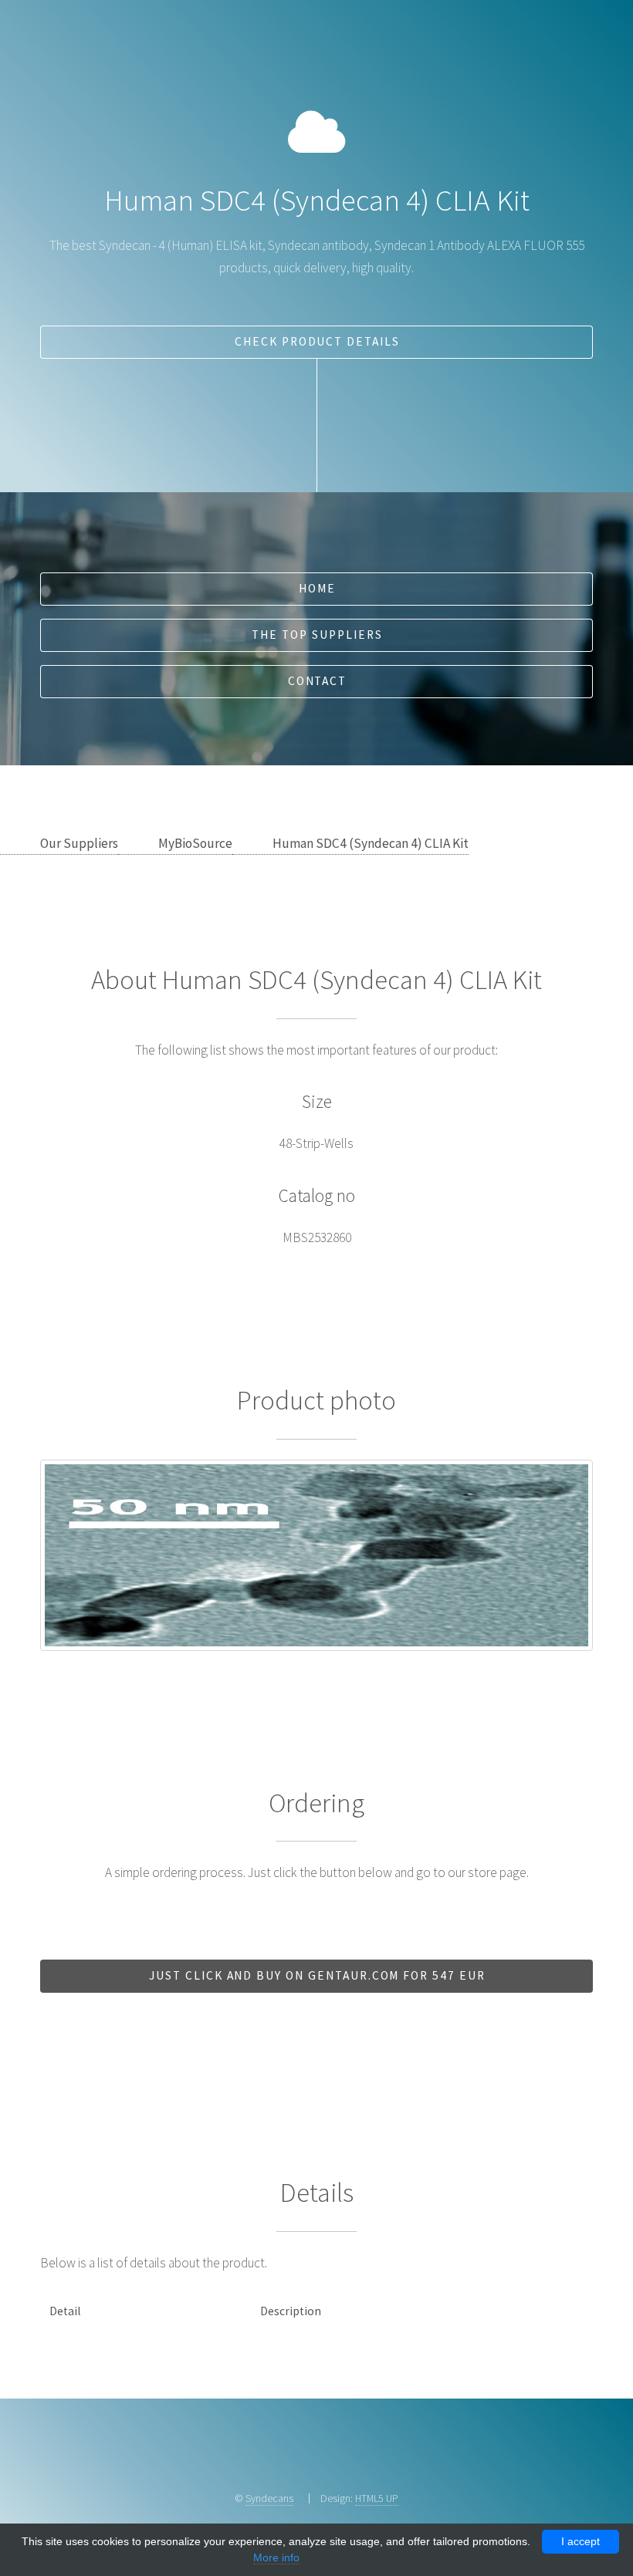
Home (317, 588)
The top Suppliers (317, 635)
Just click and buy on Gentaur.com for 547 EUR (317, 1975)
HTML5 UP (377, 2498)
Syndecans (269, 2498)
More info (276, 2557)
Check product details (317, 341)
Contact (318, 681)
